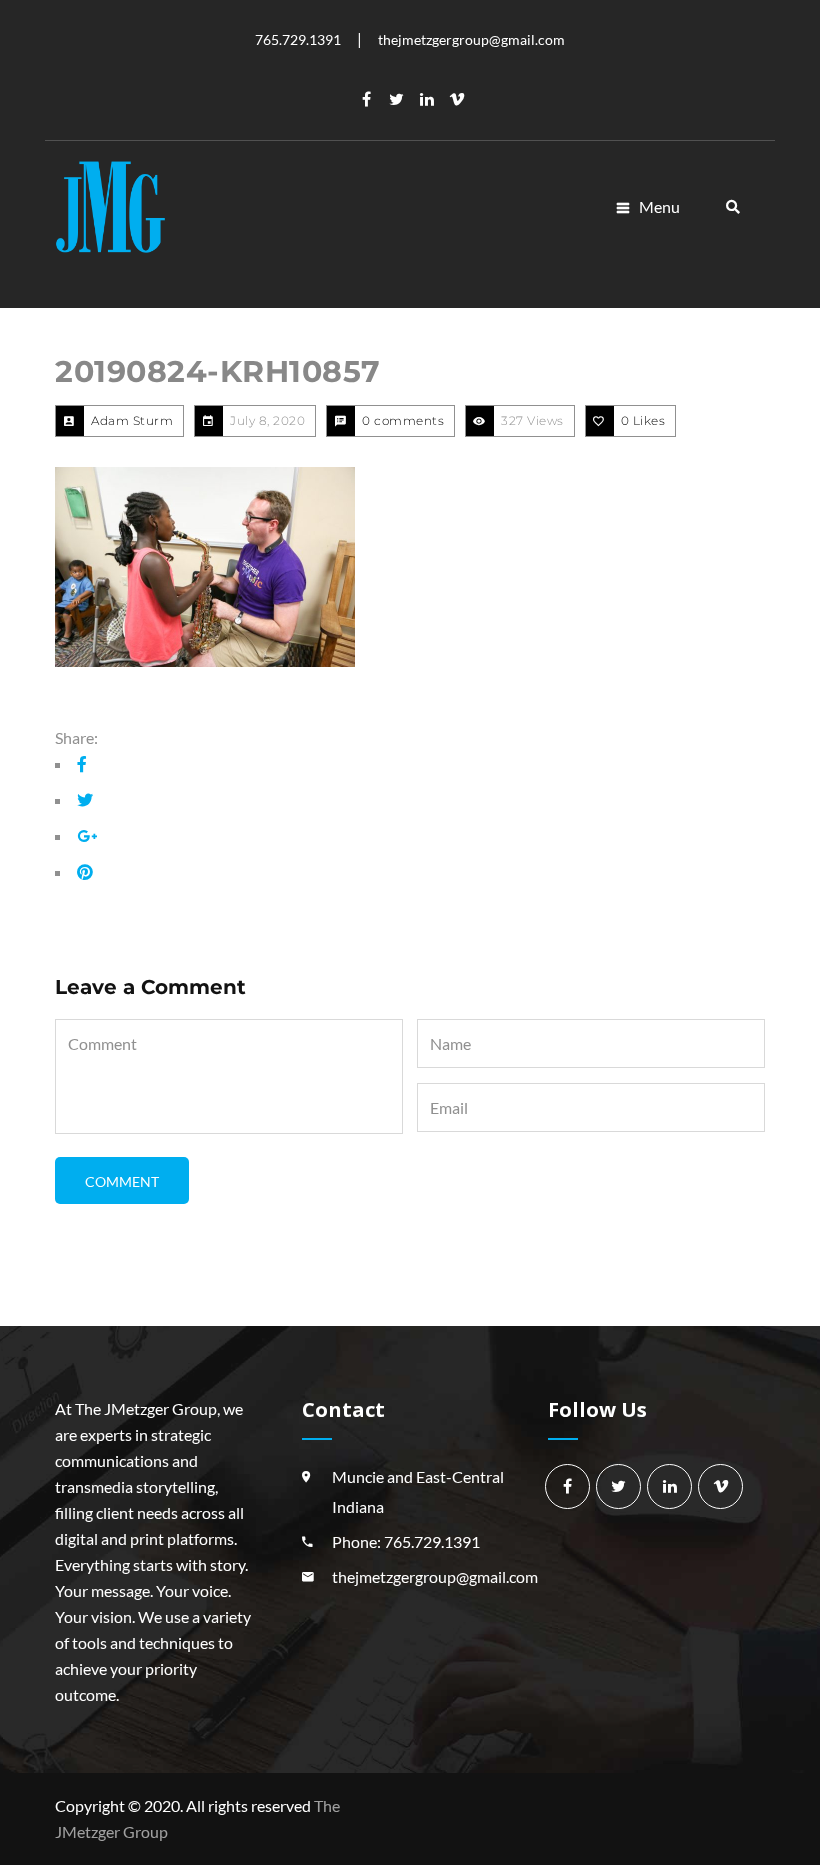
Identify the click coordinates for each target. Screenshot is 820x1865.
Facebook (367, 99)
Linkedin (427, 99)
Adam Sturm (132, 420)
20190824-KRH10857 (218, 371)
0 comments (403, 420)
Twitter (397, 99)
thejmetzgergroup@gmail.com (435, 1576)
